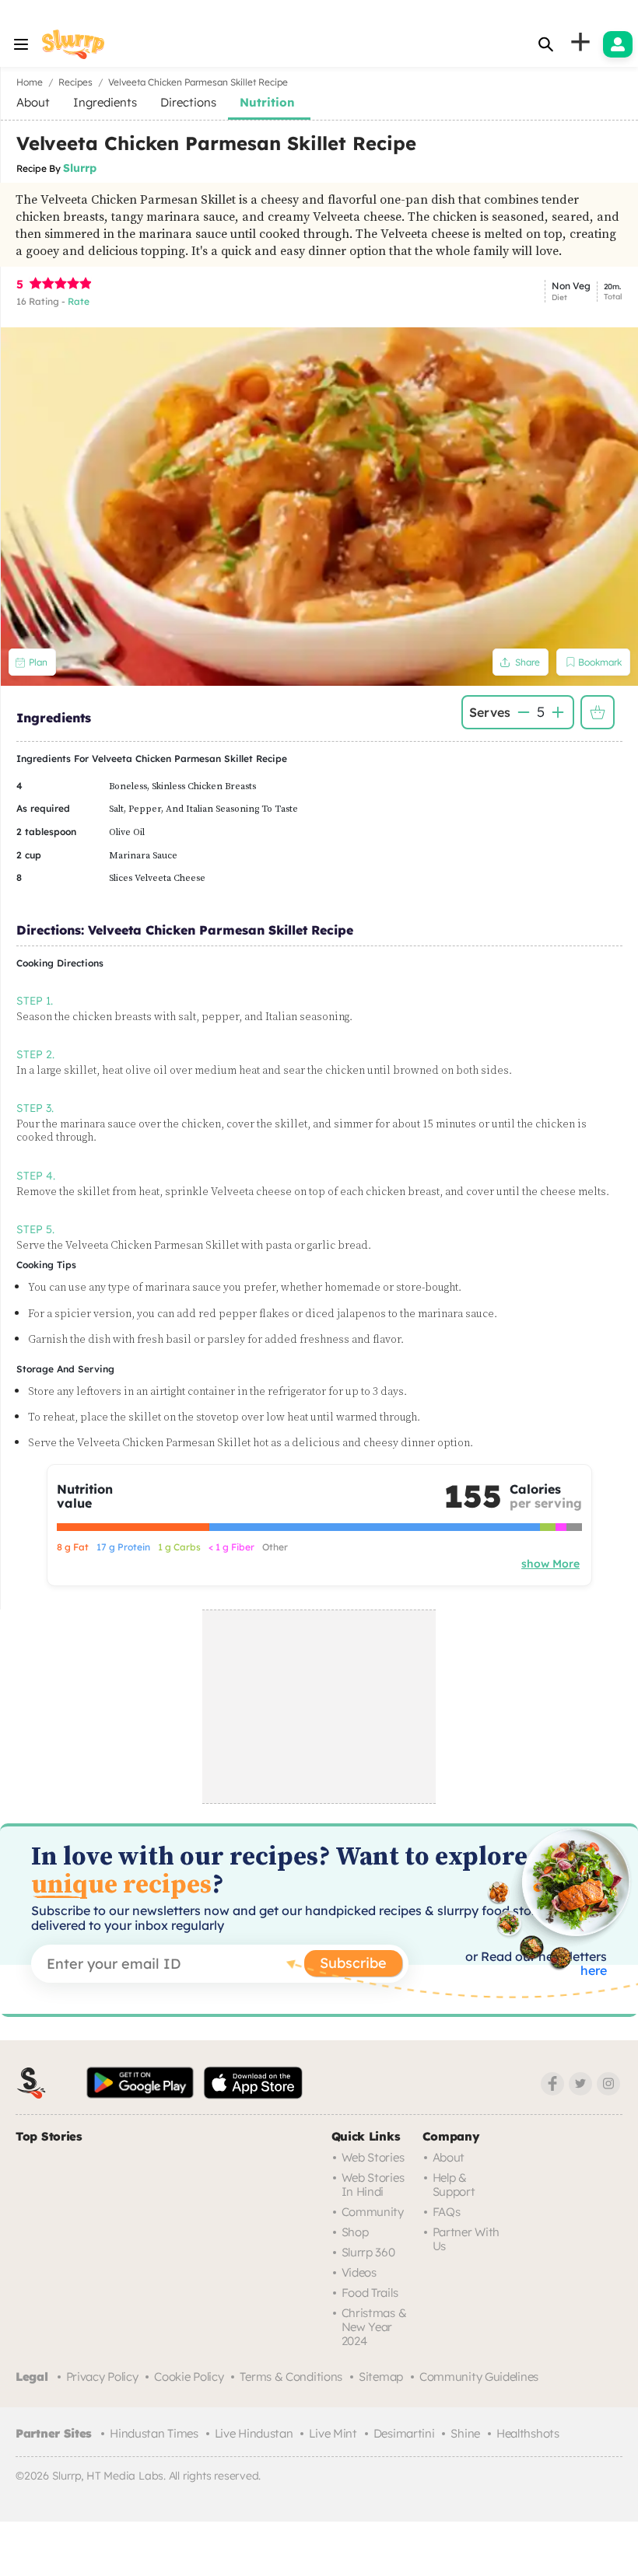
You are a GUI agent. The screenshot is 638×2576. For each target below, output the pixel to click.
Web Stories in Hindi (373, 2185)
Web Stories (373, 2157)
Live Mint (333, 2433)
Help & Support (454, 2185)
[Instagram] (608, 2084)
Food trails (370, 2293)
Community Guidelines (479, 2377)
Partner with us (466, 2239)
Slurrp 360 (368, 2252)
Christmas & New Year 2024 (374, 2327)
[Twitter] (580, 2084)
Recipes (75, 82)
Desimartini (404, 2433)
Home (30, 82)
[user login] (618, 44)
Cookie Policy (189, 2377)
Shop (355, 2232)
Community (373, 2212)
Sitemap (381, 2377)
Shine (465, 2433)
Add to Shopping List (598, 712)
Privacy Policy (102, 2377)
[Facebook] (552, 2084)
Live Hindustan (254, 2433)
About (449, 2157)
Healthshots (528, 2433)
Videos (359, 2272)
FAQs (447, 2212)
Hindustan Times (154, 2433)
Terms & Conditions (291, 2377)
